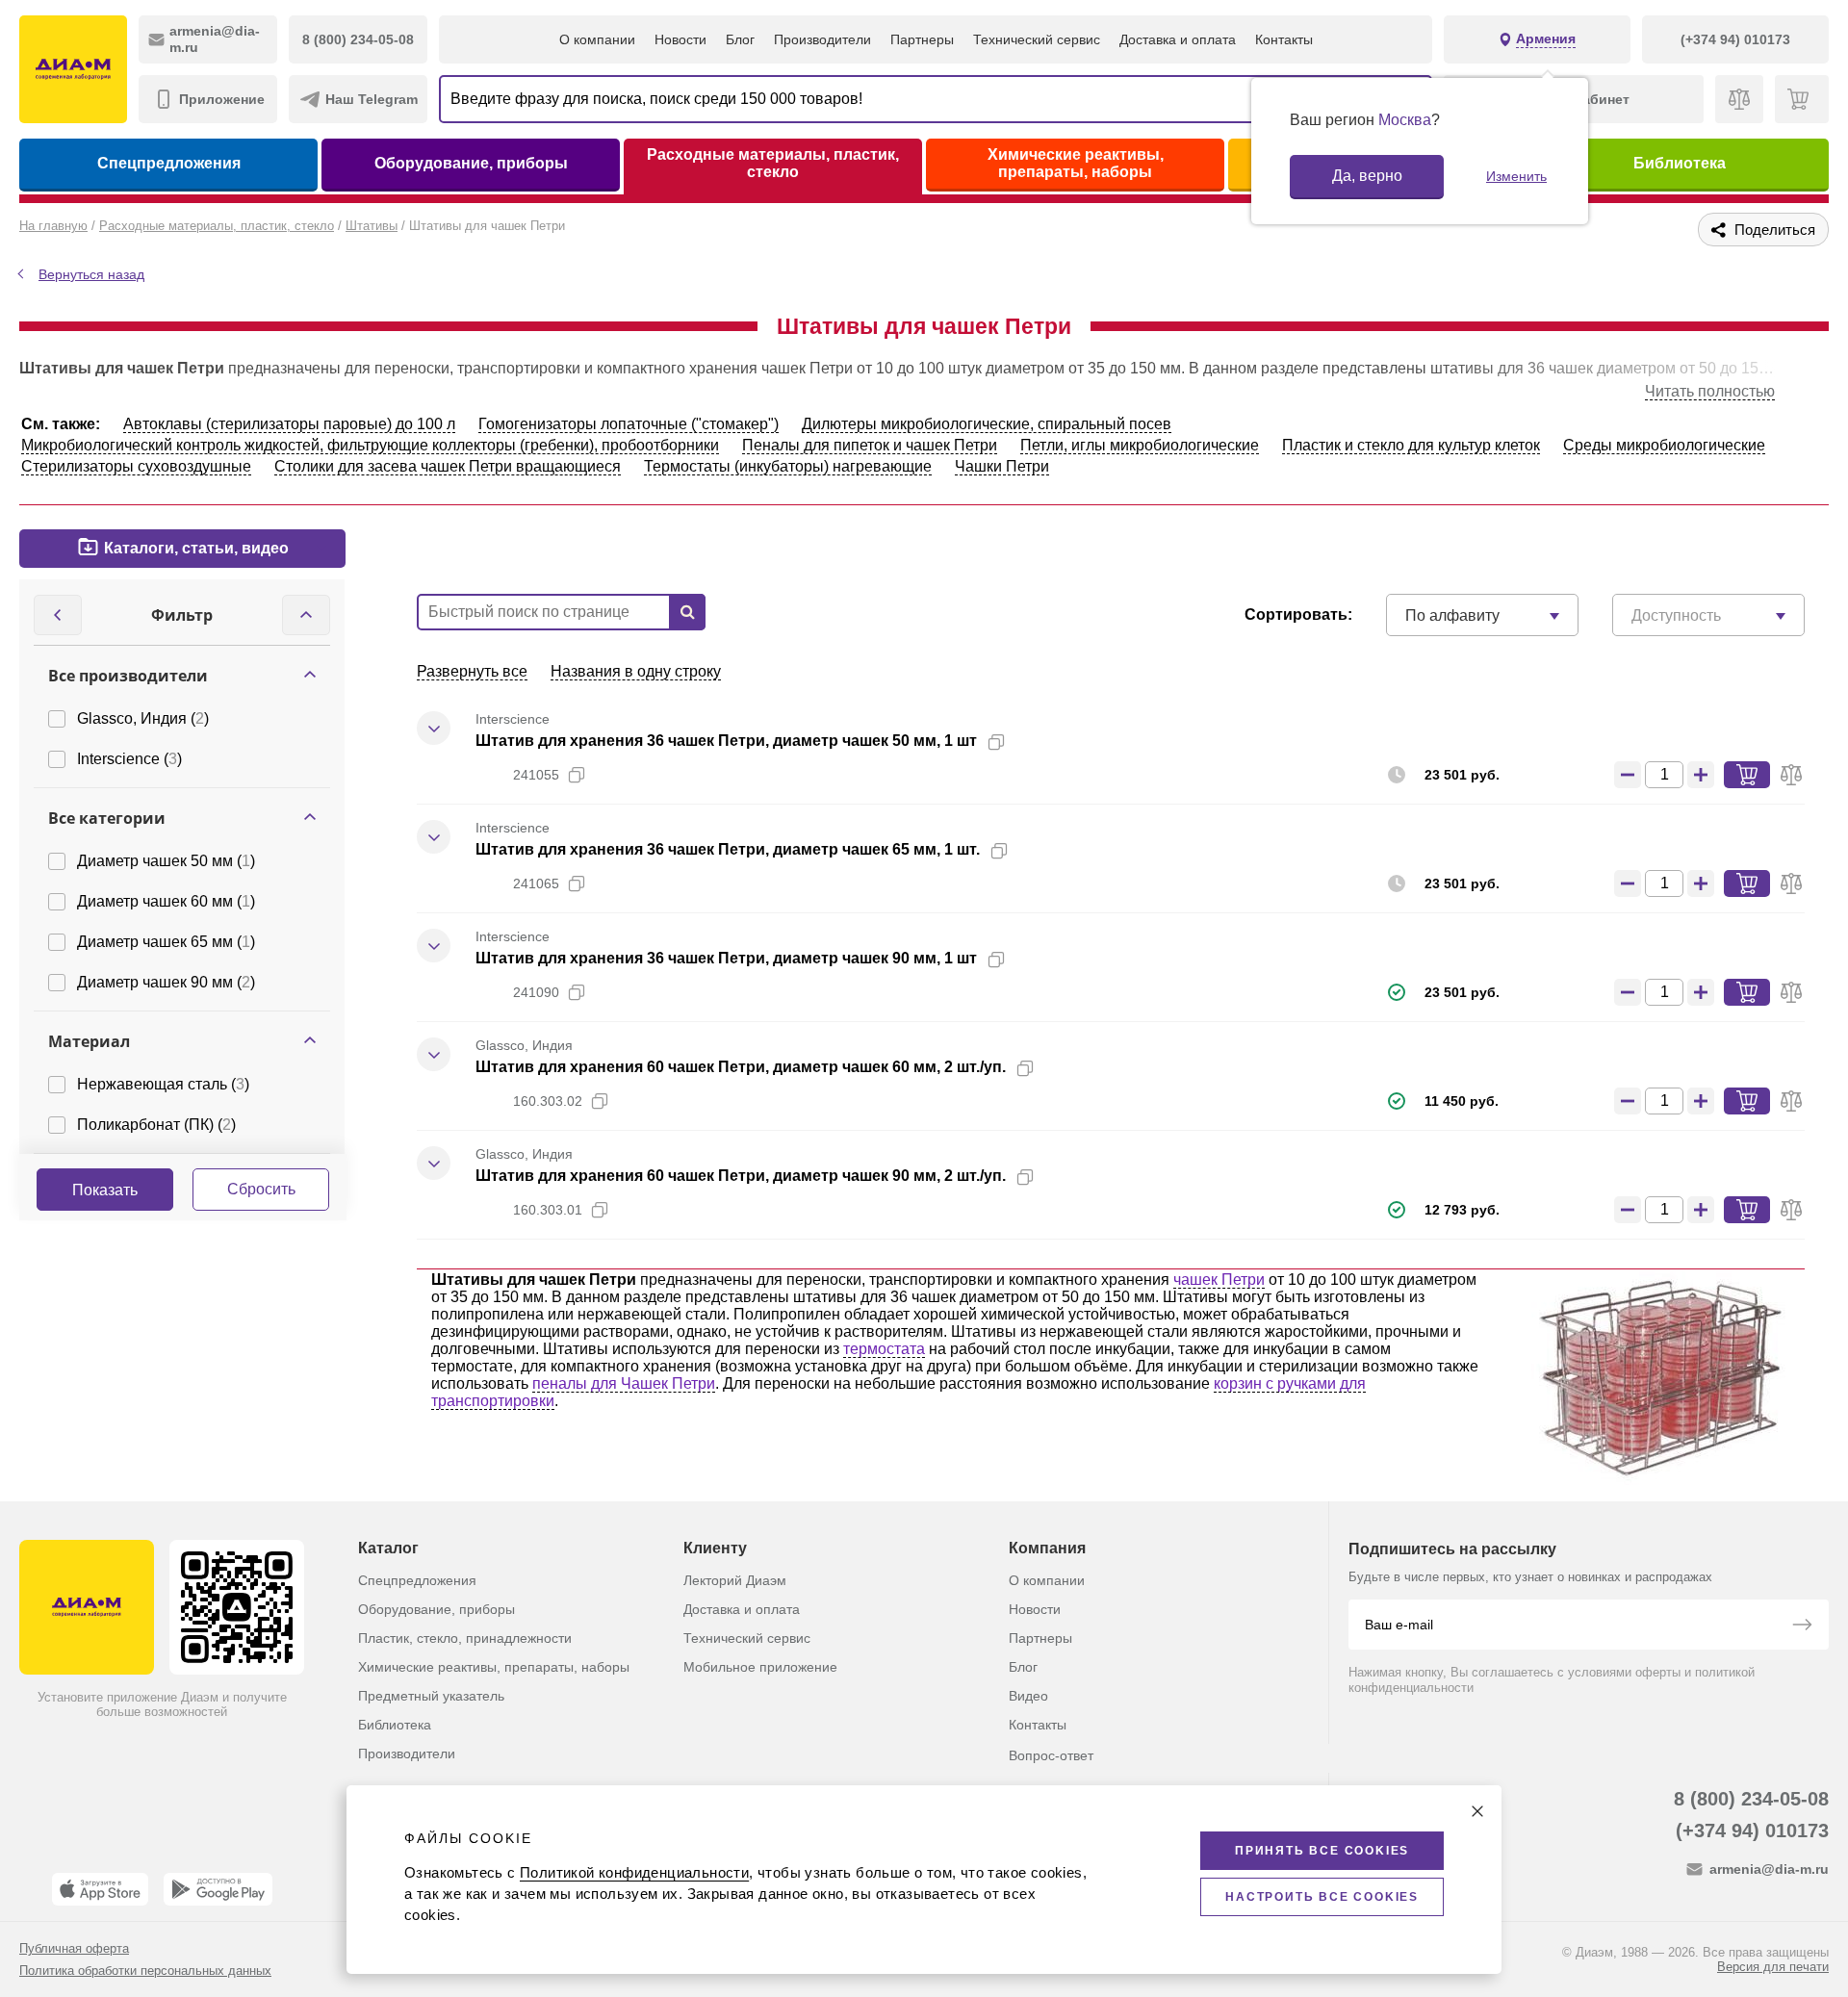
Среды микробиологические (1664, 445)
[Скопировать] (996, 742)
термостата (884, 1349)
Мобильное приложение (760, 1667)
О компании (597, 39)
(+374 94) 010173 (1752, 1831)
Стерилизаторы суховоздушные (136, 466)
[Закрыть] (1477, 1811)
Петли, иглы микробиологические (1140, 445)
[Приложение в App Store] (100, 1889)
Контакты (1284, 39)
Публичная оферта (74, 1948)
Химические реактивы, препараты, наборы (1076, 163)
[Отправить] (1802, 1626)
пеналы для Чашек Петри (624, 1383)
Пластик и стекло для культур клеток (1411, 445)
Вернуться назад (91, 274)
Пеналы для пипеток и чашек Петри (870, 445)
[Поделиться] (1027, 742)
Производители (822, 39)
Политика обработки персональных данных (145, 1971)
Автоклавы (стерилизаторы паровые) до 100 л (289, 424)
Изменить (1516, 176)
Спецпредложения (169, 163)
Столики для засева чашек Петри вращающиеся (448, 466)
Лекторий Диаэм (735, 1580)
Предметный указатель (431, 1696)
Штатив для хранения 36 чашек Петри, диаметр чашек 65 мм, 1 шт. (728, 849)
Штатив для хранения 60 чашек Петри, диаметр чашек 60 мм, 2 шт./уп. (741, 1067)
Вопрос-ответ (1051, 1755)
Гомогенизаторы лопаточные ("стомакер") (629, 424)
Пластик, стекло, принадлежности (465, 1638)
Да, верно (1367, 176)
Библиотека (1680, 163)
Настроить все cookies (1322, 1897)
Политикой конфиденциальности (634, 1872)
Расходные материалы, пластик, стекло (773, 163)
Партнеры (922, 39)
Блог (740, 39)
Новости (680, 39)
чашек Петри (1219, 1280)
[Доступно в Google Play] (218, 1889)
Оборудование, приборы (471, 163)
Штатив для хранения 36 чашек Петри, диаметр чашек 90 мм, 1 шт (726, 958)
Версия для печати (1773, 1967)
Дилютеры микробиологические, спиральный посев (987, 424)
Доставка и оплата (1178, 39)
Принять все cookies (1322, 1851)
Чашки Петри (1002, 466)
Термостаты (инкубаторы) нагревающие (788, 466)
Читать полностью (1710, 391)
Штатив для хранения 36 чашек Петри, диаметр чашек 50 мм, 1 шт (726, 741)
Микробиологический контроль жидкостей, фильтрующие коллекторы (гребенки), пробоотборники (370, 445)
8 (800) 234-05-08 (1751, 1799)
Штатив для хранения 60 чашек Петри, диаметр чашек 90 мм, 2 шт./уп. (741, 1176)
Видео (1028, 1696)
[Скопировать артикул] (577, 775)
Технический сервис (1037, 39)
